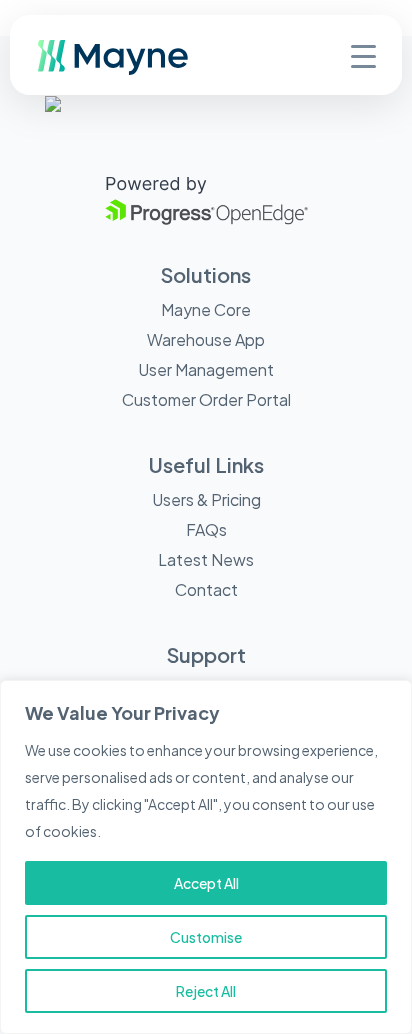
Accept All (206, 883)
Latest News (206, 559)
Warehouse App (206, 339)
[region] (206, 857)
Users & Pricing (206, 499)
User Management (206, 369)
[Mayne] (145, 70)
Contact (206, 589)
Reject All (206, 991)
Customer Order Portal (206, 399)
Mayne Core (206, 309)
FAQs (206, 529)
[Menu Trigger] (363, 54)
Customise (206, 937)
